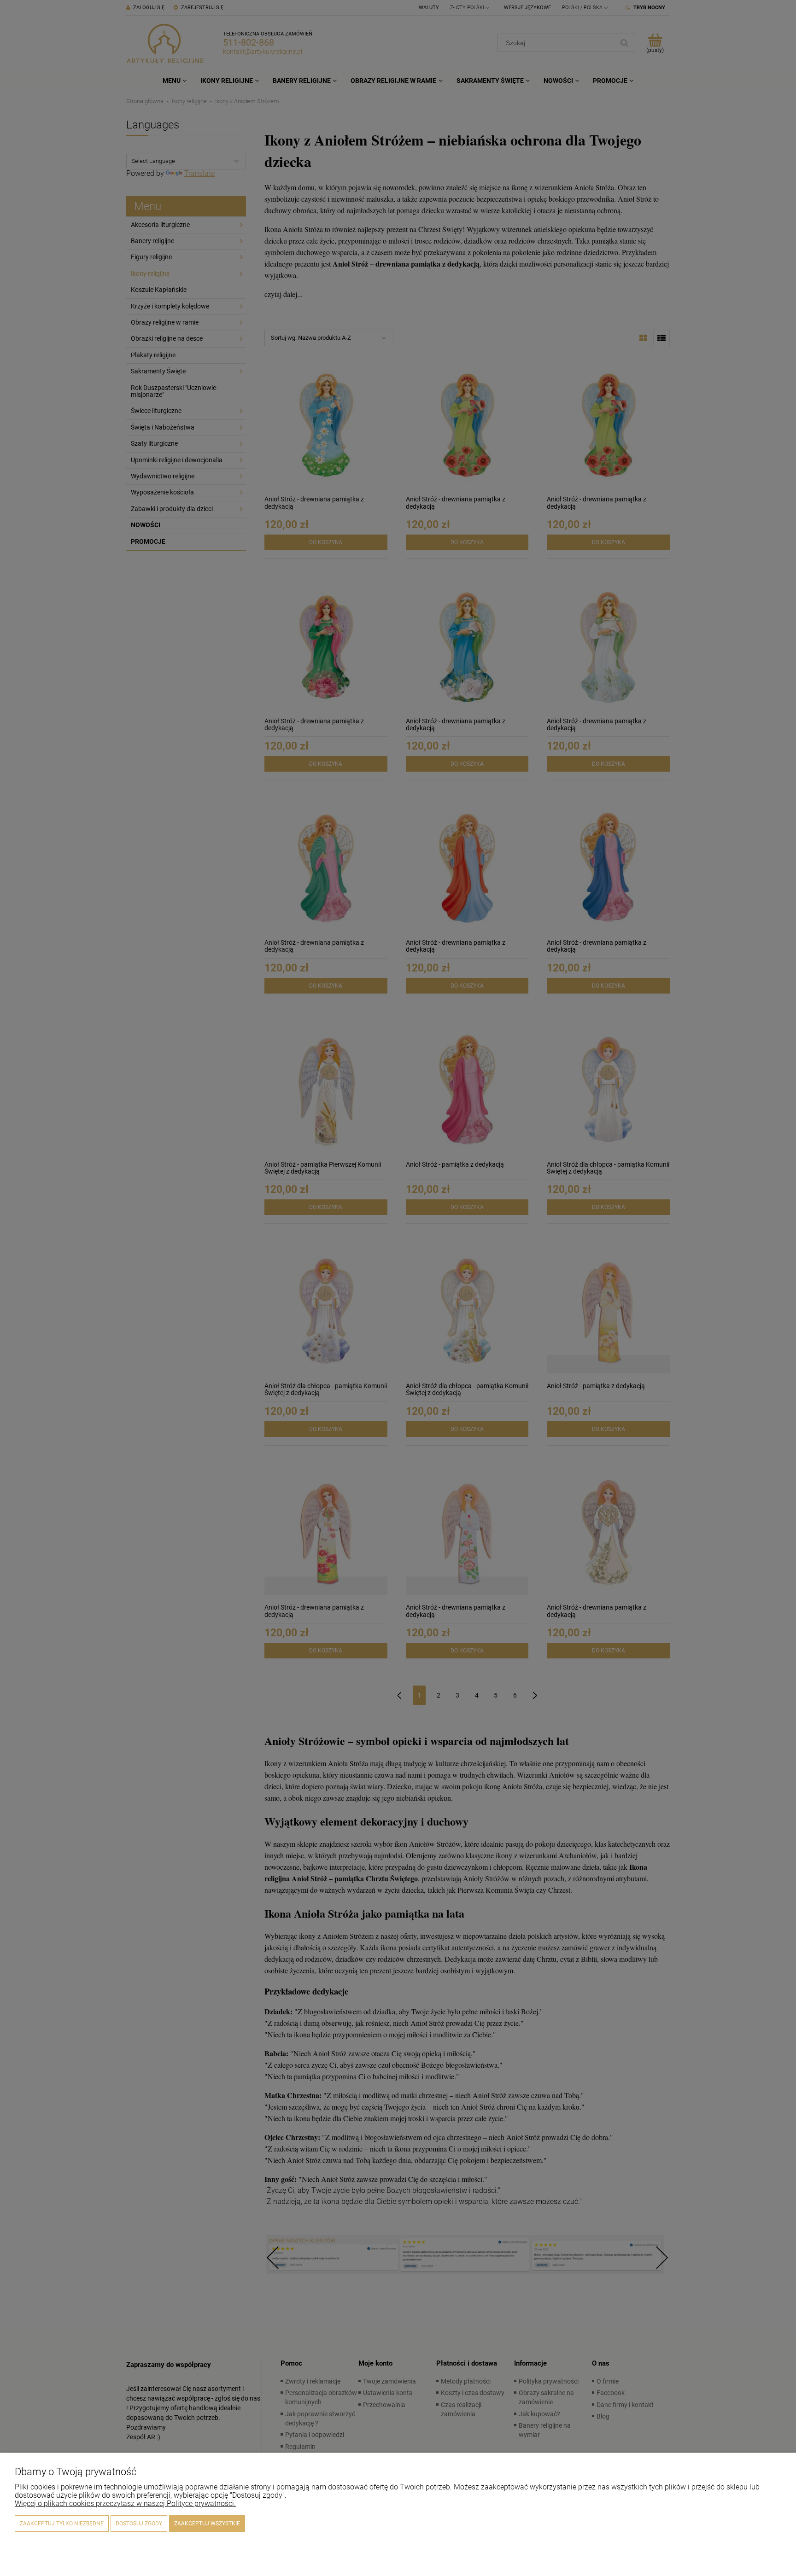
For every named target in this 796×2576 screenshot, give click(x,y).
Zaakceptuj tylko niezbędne (62, 2524)
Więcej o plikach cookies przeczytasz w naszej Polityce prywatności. (125, 2503)
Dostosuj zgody (139, 2524)
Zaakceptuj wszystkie (207, 2524)
